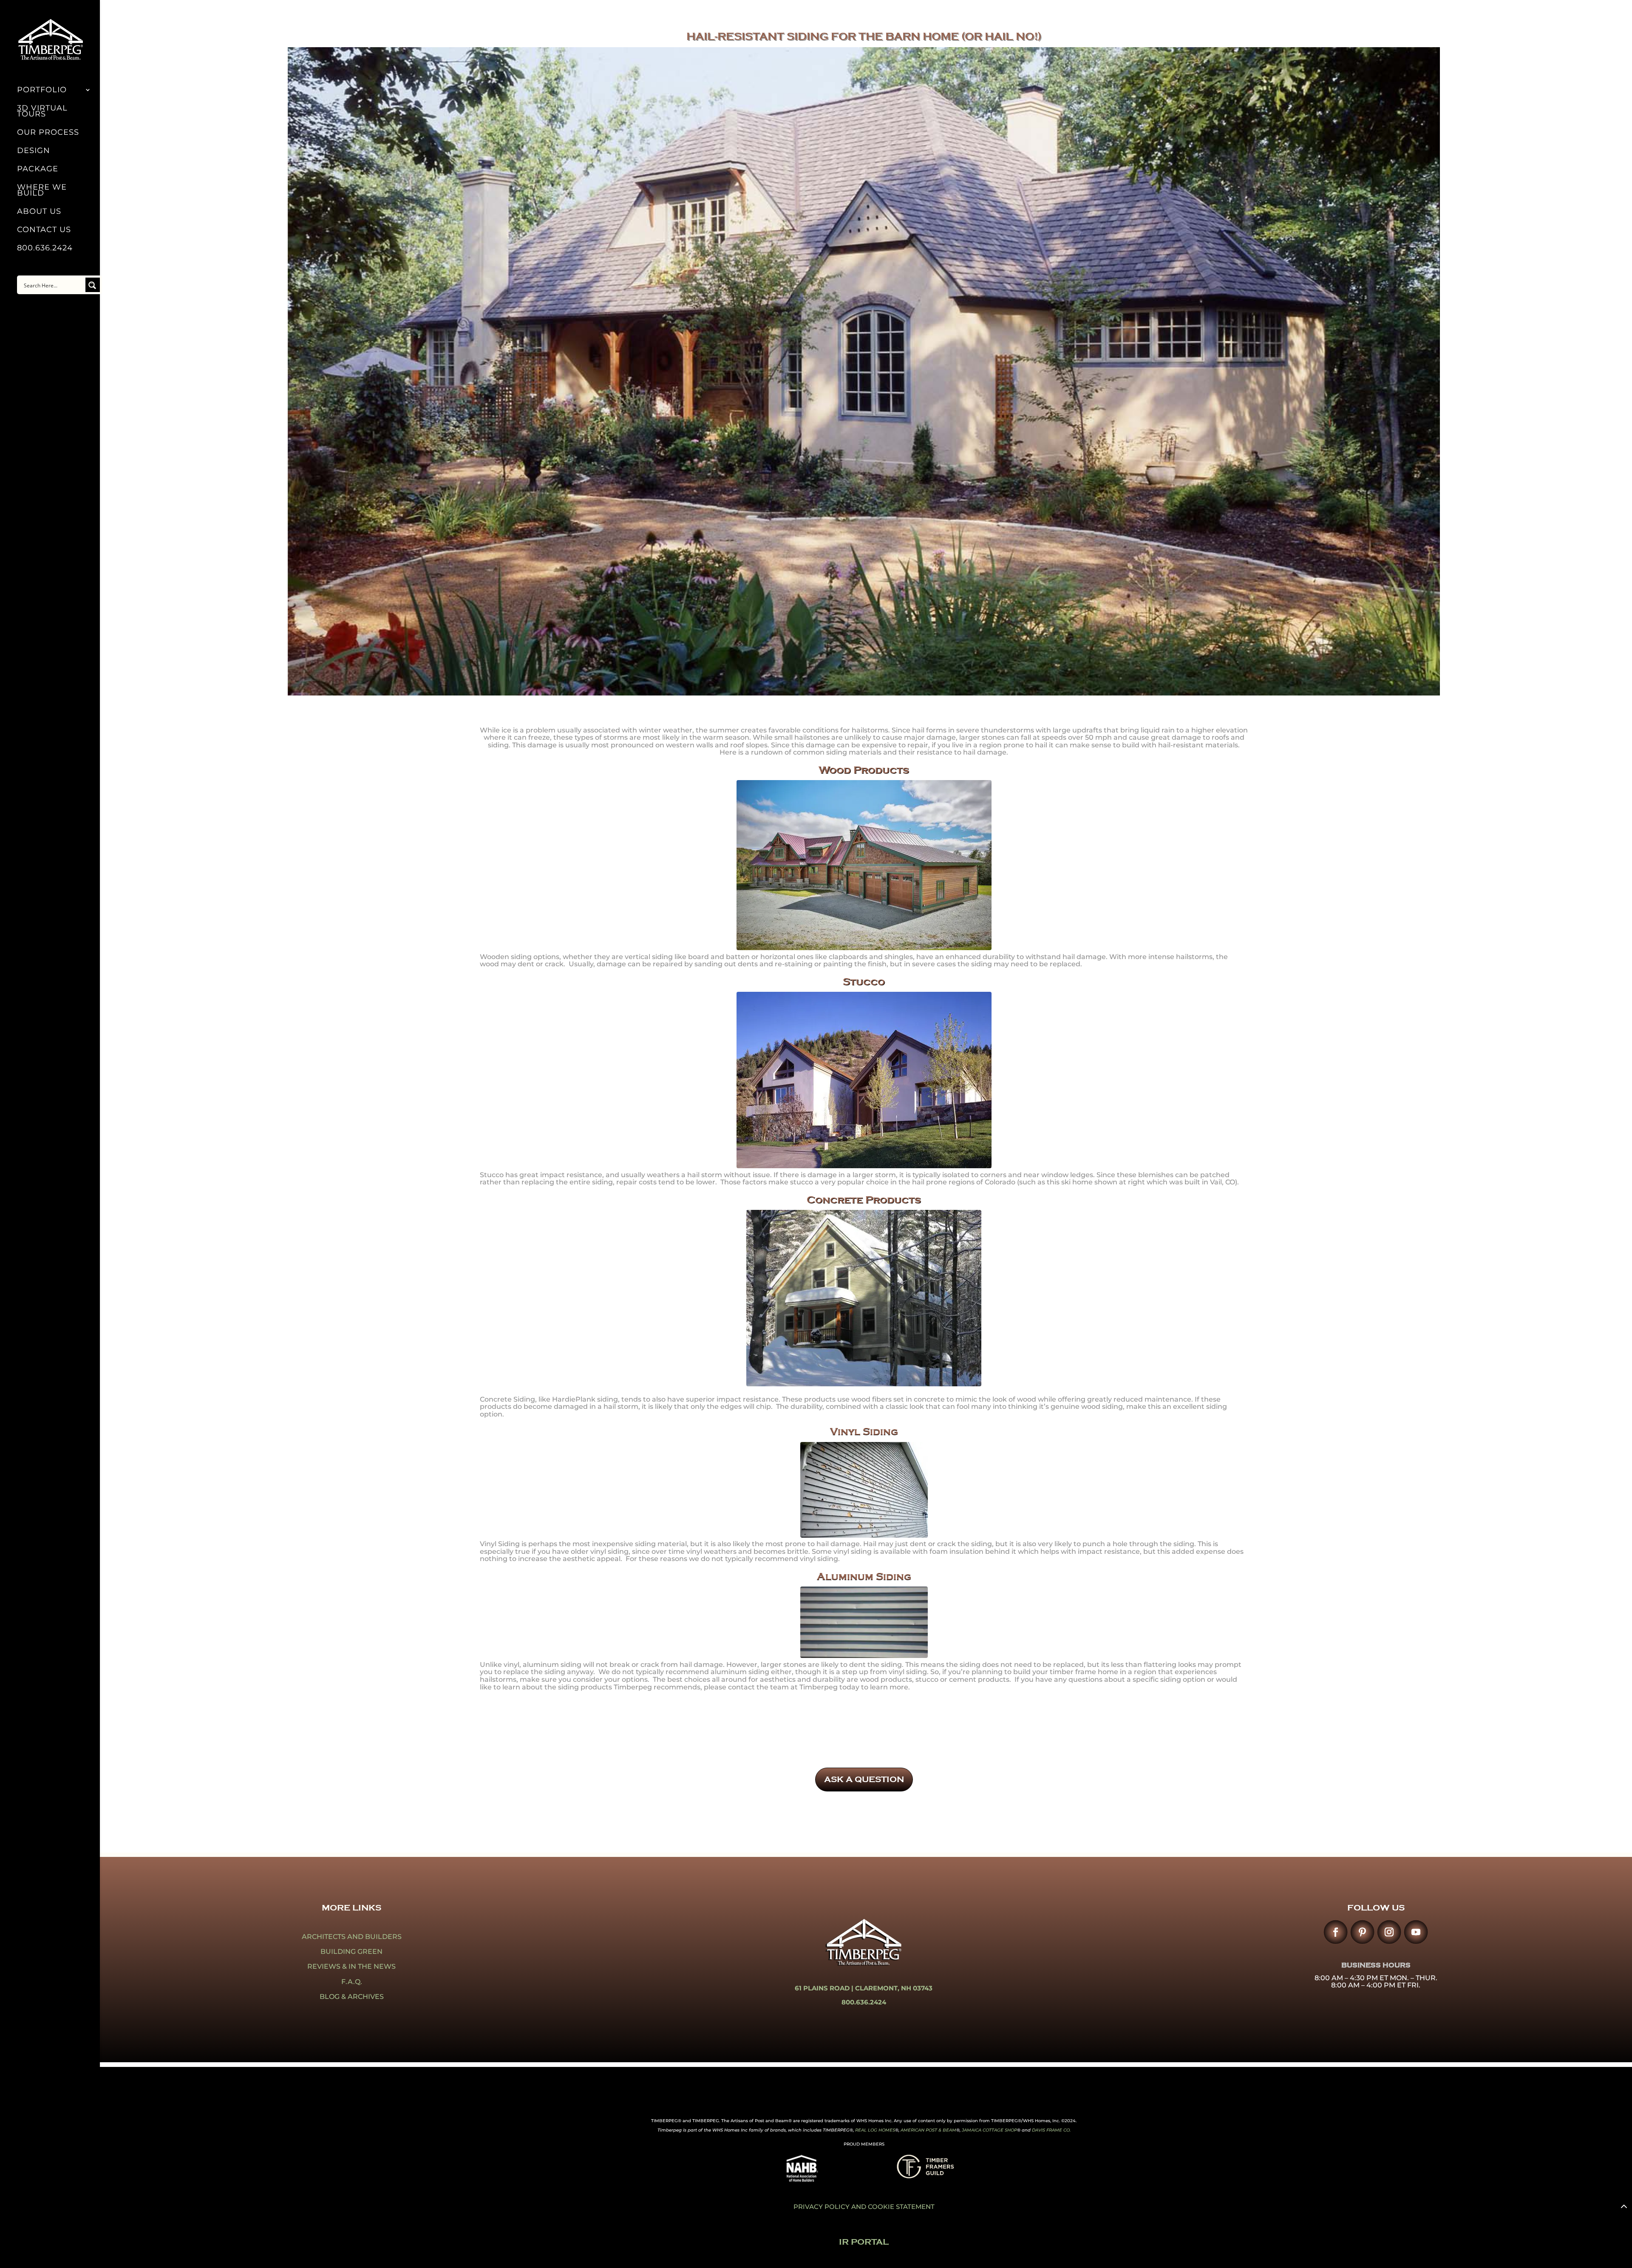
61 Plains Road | (825, 1988)
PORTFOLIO (42, 91)
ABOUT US (39, 212)
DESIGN (34, 151)
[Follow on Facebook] (1336, 1932)
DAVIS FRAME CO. (1051, 2130)
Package (38, 170)
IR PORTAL (864, 2242)
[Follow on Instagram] (1389, 1932)
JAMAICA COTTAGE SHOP (989, 2130)
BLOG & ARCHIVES (352, 1997)
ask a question (864, 1779)
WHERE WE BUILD (42, 191)
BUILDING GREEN (351, 1952)
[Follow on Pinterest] (1362, 1932)
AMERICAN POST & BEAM (928, 2130)
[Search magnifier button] (93, 285)
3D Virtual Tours (42, 112)
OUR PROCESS (48, 133)
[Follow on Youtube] (1416, 1932)
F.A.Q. (352, 1982)
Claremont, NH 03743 (894, 1988)
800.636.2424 (45, 249)
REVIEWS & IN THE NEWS (351, 1966)
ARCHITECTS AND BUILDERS (352, 1937)
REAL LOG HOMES (875, 2130)
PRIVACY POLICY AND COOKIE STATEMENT (864, 2207)
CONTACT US (44, 230)
